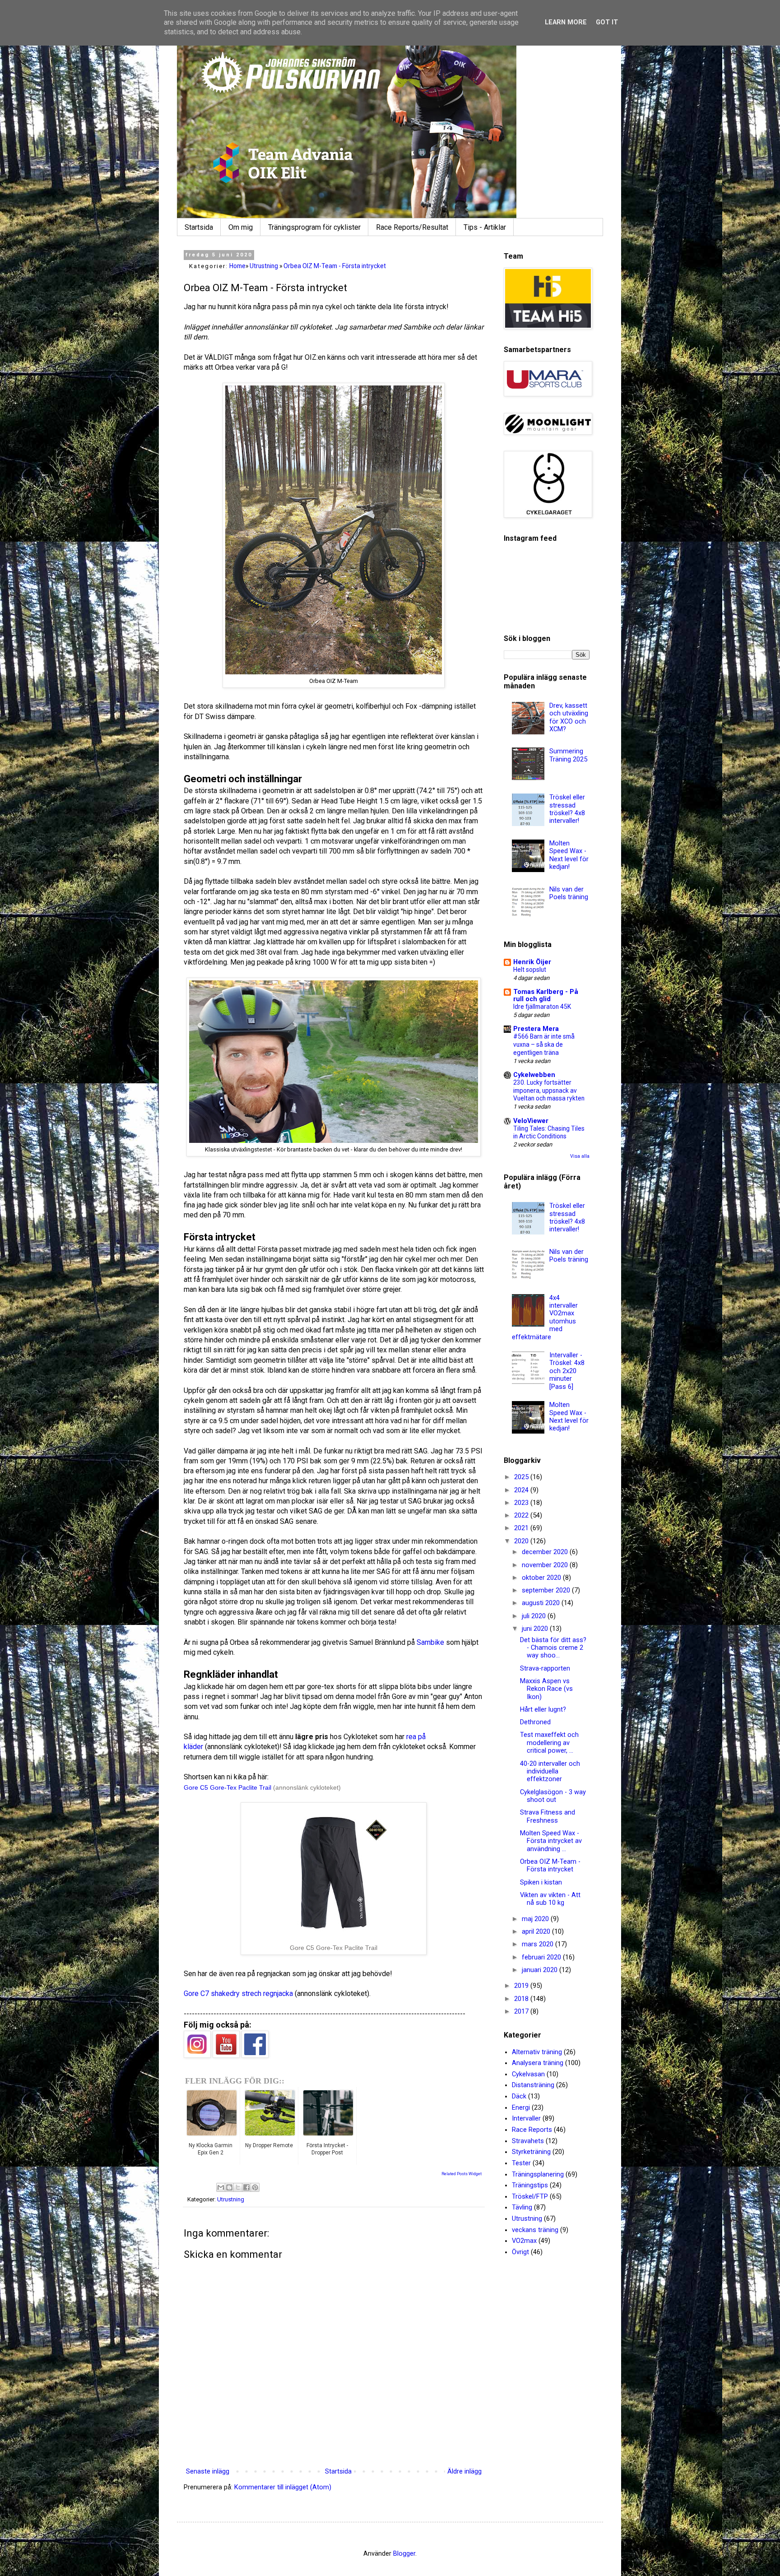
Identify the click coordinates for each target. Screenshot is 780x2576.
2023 (522, 1503)
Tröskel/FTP (530, 2197)
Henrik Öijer (532, 962)
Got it (607, 22)
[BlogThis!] (229, 2187)
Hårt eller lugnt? (543, 1710)
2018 (522, 1999)
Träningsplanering (538, 2175)
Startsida (199, 227)
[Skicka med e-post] (221, 2187)
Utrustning (231, 2199)
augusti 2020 (542, 1603)
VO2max (524, 2241)
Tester (521, 2163)
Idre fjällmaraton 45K (542, 1007)
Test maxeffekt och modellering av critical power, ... (549, 1743)
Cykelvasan (528, 2074)
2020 (522, 1541)
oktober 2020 (542, 1578)
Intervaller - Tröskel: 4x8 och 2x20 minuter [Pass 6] (567, 1371)
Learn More (566, 22)
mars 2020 (539, 1944)
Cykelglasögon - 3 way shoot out (553, 1796)
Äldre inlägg (464, 2472)
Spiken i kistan (541, 1882)
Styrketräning (531, 2152)
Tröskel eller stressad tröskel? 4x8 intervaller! (567, 809)
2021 (522, 1528)
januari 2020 (541, 1970)
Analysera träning (538, 2063)
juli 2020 (535, 1616)
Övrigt (520, 2252)
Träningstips (530, 2185)
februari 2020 (542, 1957)
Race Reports (532, 2130)
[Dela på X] (238, 2187)
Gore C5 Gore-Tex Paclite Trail (227, 1787)
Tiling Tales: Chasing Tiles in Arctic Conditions (549, 1133)
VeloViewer (531, 1121)
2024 (522, 1490)
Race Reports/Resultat (412, 227)
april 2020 (537, 1932)
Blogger (404, 2554)
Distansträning (533, 2085)
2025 (522, 1477)
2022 (522, 1515)
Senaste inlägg (208, 2472)
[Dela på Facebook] (246, 2187)
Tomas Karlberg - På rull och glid (546, 996)
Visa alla (580, 1156)
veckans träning (535, 2230)
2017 (522, 2012)
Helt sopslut (530, 970)
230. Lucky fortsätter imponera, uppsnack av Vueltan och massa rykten (549, 1091)
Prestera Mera (536, 1029)
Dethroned (535, 1722)
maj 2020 (536, 1919)
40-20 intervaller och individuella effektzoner (550, 1772)
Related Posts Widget (462, 2174)
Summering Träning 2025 (568, 755)
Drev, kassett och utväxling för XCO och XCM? (569, 717)
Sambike (430, 1642)
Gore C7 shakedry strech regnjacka (238, 1993)
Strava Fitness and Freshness (548, 1816)
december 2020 (546, 1552)
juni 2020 (536, 1629)
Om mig (241, 227)
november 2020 (546, 1565)
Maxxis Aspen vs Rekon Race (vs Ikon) (546, 1689)
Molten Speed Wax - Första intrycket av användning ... (551, 1841)
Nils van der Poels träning (569, 893)
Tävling (522, 2207)
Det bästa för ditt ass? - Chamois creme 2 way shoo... (553, 1648)
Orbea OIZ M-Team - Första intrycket (550, 1866)
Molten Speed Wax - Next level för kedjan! (569, 855)
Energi (521, 2108)
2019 (522, 1986)
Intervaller (526, 2119)
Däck (519, 2096)
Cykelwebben (534, 1075)
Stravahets (528, 2141)
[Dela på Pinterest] (255, 2187)
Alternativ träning (537, 2052)
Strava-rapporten (545, 1669)
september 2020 (547, 1590)
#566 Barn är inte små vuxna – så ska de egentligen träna (544, 1044)
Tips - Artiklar (485, 227)
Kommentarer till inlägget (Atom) (283, 2487)
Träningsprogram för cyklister (314, 227)
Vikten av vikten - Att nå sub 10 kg (550, 1899)
